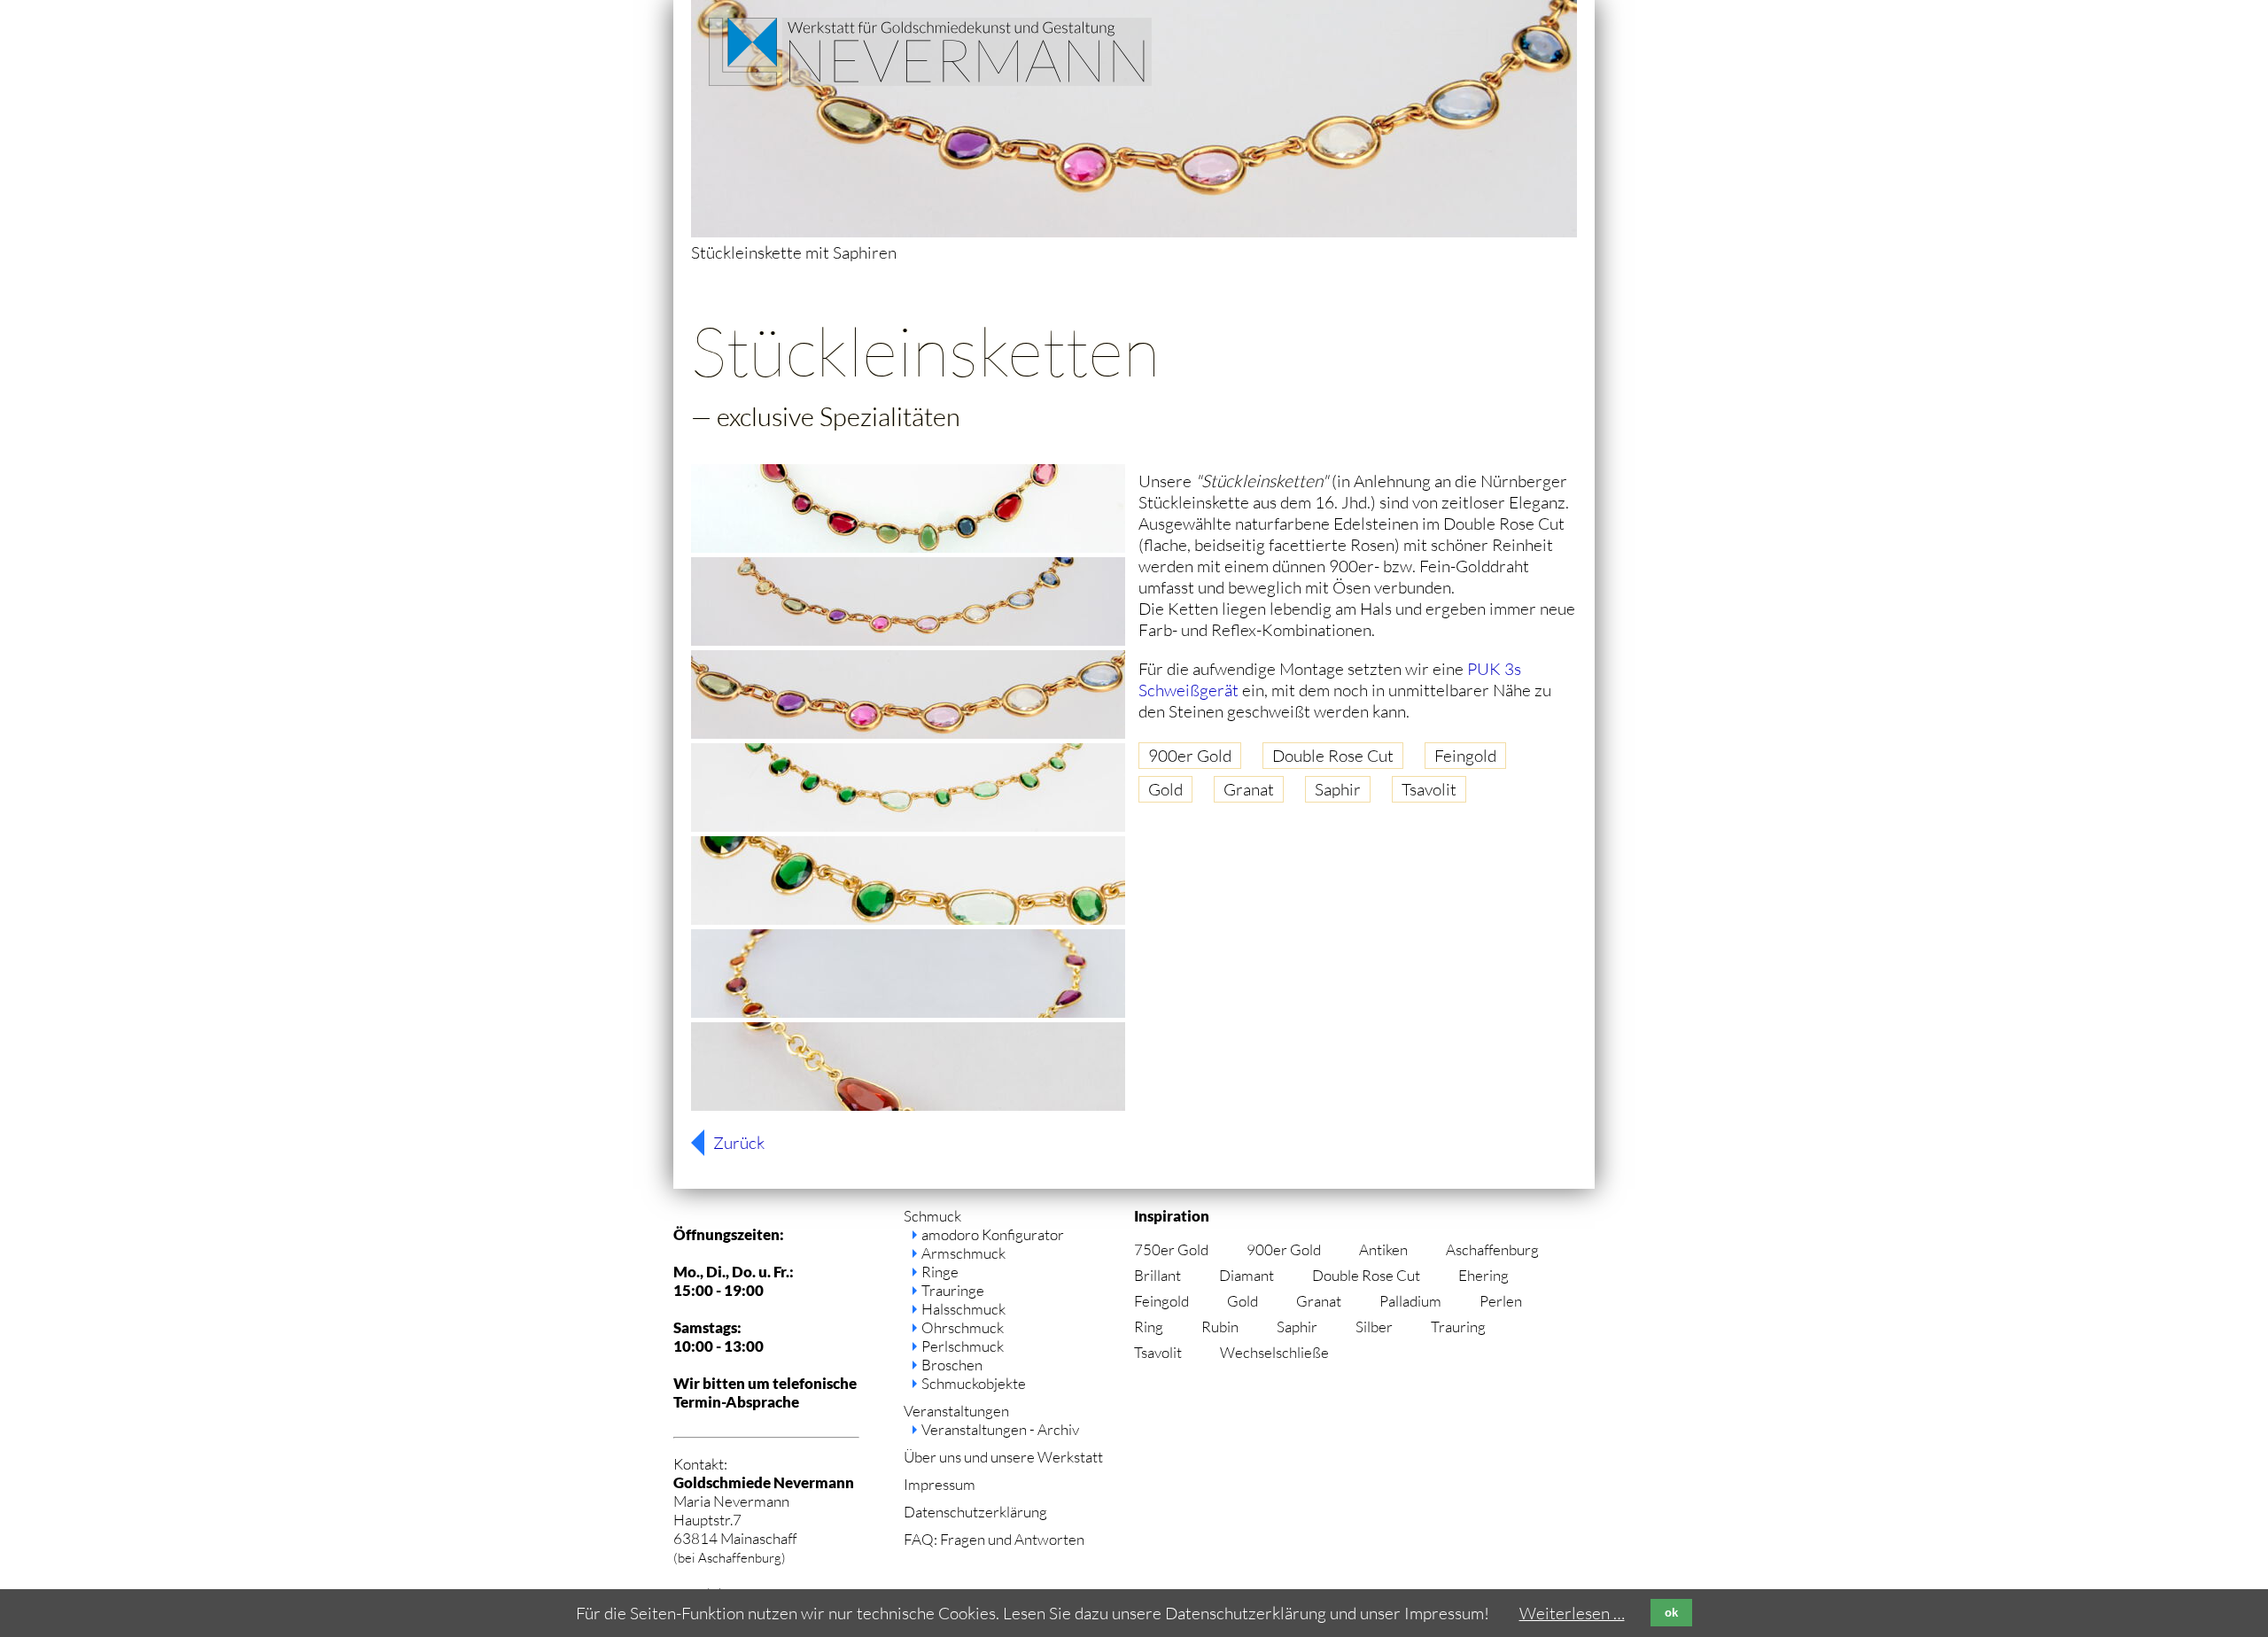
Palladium (1410, 1301)
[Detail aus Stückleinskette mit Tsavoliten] (908, 919)
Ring (1149, 1327)
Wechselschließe (1274, 1352)
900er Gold (1190, 756)
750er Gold (1171, 1249)
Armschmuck (963, 1253)
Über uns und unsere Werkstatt (1003, 1457)
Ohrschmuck (963, 1327)
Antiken (1383, 1249)
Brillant (1157, 1275)
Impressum (940, 1484)
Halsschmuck (963, 1309)
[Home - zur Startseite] (930, 80)
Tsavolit (1429, 789)
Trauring (1458, 1327)
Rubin (1220, 1327)
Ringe (940, 1272)
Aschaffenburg (1492, 1249)
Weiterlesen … (1572, 1613)
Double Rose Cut (1333, 756)
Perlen (1501, 1301)
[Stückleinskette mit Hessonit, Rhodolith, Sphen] (908, 1012)
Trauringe (953, 1290)
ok (1671, 1613)
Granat (1249, 789)
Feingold (1465, 756)
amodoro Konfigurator (993, 1234)
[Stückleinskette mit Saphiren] (908, 640)
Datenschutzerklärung (975, 1512)
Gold (1165, 789)
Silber (1374, 1327)
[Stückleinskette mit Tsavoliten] (908, 826)
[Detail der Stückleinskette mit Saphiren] (908, 733)
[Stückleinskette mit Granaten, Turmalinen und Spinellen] (908, 547)
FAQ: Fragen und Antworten (994, 1539)
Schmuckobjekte (974, 1383)
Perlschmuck (963, 1346)
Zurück (739, 1143)
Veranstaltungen (956, 1411)
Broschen (952, 1365)
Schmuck (932, 1216)
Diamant (1247, 1275)
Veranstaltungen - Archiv (1000, 1429)
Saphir (1338, 789)
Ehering (1484, 1275)
